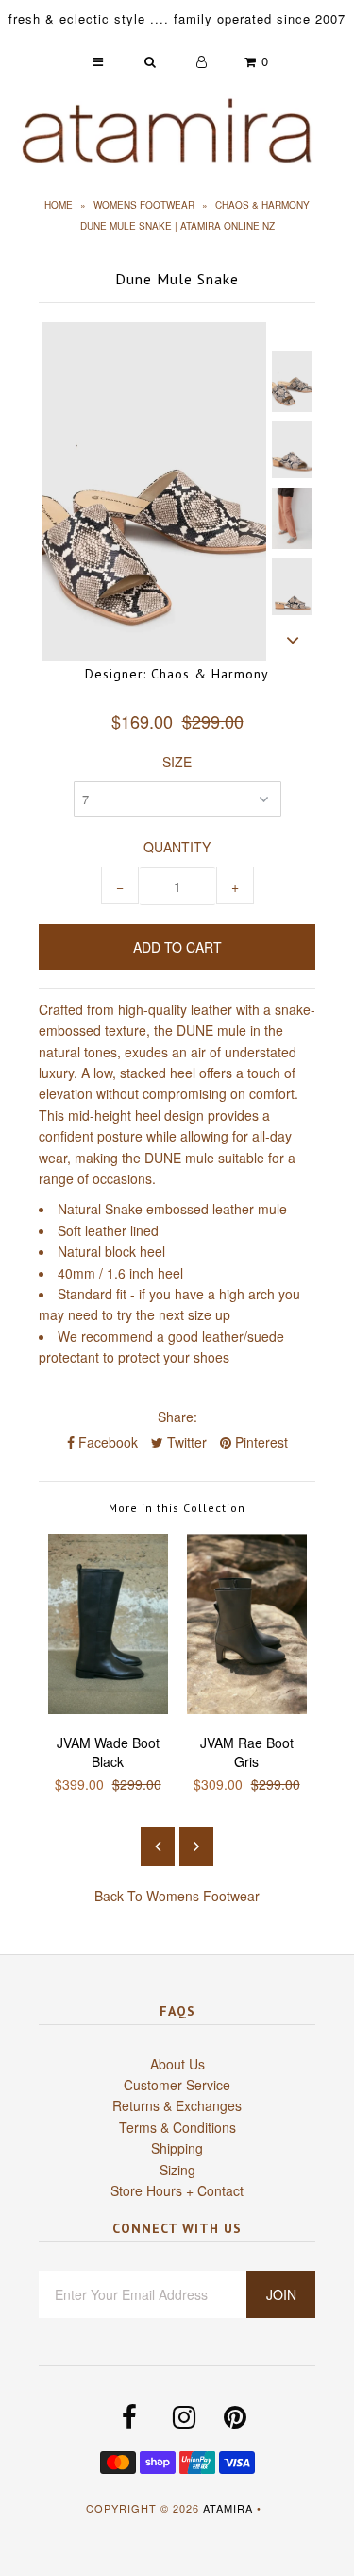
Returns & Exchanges (177, 2105)
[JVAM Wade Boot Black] (108, 1709)
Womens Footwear (144, 205)
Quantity (177, 847)
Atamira (228, 2508)
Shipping (177, 2148)
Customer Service (177, 2085)
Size (177, 762)
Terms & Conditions (177, 2127)
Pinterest (260, 1442)
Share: (177, 1417)
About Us (177, 2064)
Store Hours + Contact (177, 2190)
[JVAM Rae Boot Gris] (247, 1709)
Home (59, 205)
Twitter (185, 1442)
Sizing (177, 2170)
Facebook (106, 1442)
